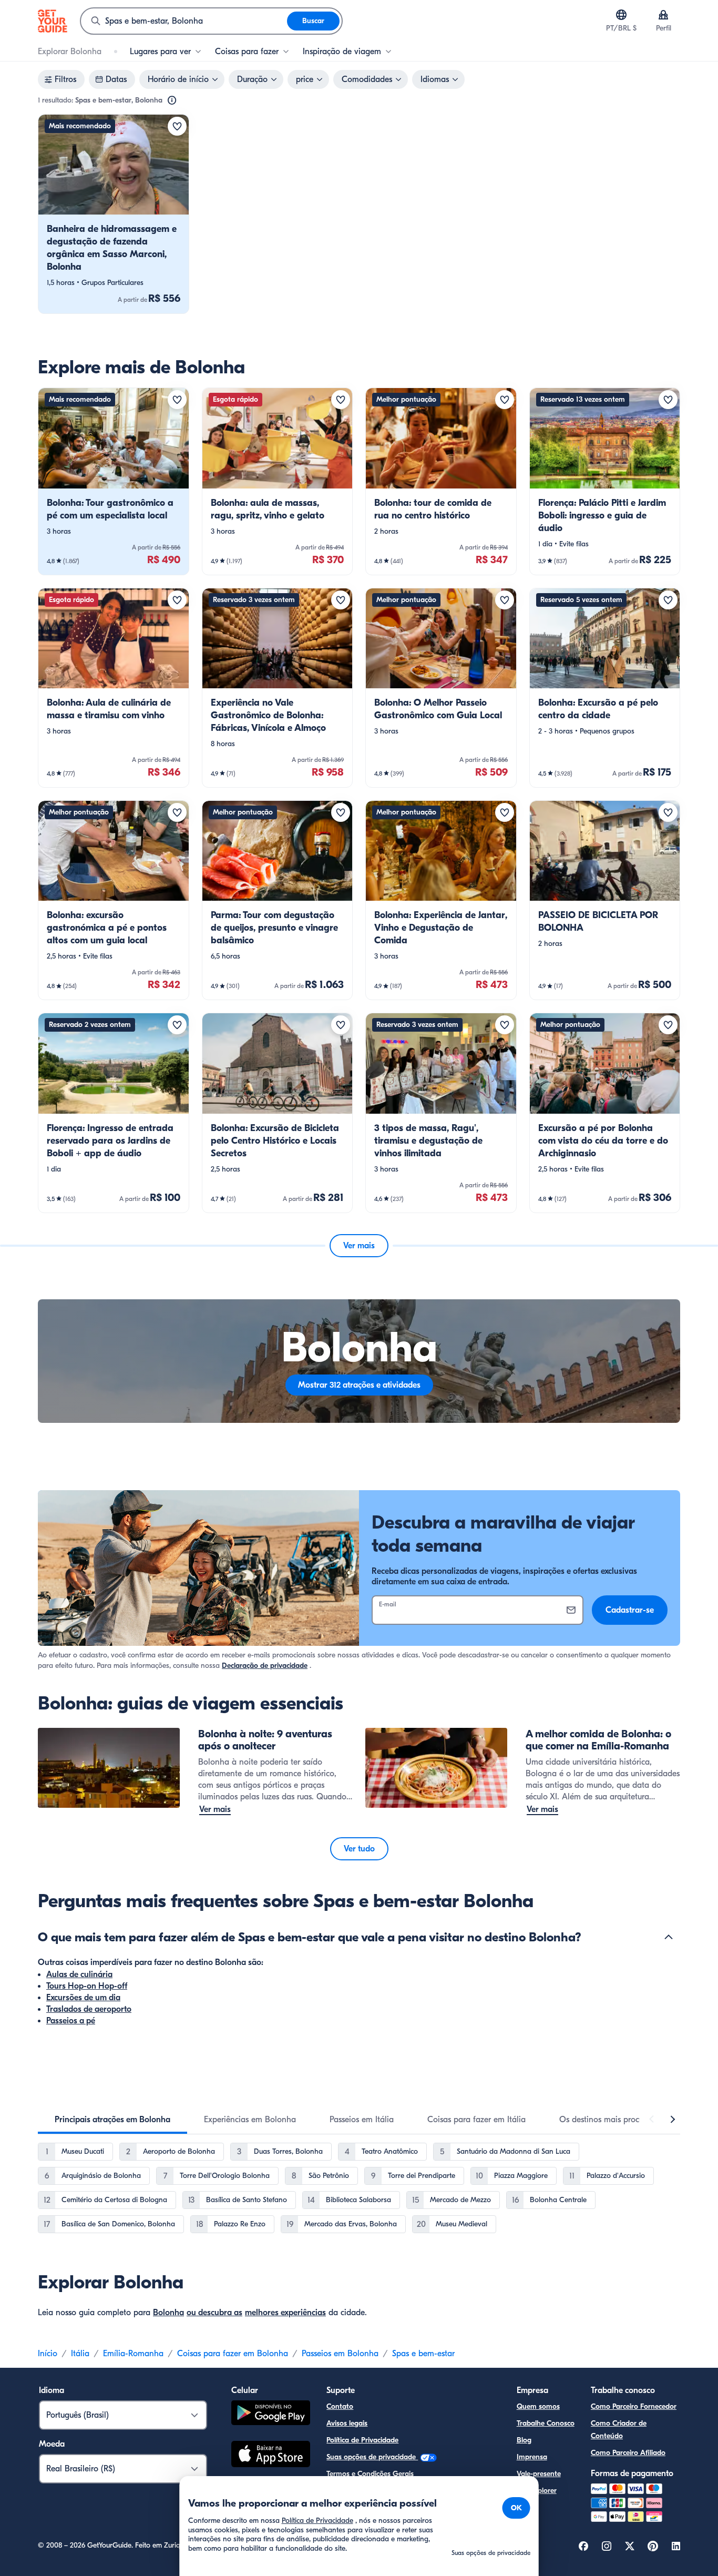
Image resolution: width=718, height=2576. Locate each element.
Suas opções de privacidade (372, 2457)
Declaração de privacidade (265, 1666)
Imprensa (532, 2457)
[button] (114, 214)
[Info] (172, 100)
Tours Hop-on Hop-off (87, 1986)
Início (48, 2354)
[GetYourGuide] (53, 21)
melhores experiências (285, 2313)
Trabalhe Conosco (546, 2423)
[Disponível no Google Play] (271, 2414)
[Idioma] (621, 15)
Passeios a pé (71, 2021)
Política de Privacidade (362, 2440)
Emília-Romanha (133, 2354)
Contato (340, 2406)
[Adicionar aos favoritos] (177, 126)
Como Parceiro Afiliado (628, 2453)
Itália (80, 2354)
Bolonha (168, 2313)
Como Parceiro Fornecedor (634, 2406)
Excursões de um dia (83, 1998)
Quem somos (538, 2406)
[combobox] (184, 21)
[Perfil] (663, 15)
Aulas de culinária (79, 1974)
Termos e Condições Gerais (370, 2474)
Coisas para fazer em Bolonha (233, 2354)
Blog (524, 2440)
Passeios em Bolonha (340, 2354)
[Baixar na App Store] (271, 2456)
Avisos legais (347, 2423)
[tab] (112, 2120)
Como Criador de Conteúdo (619, 2430)
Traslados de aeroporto (89, 2009)
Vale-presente (539, 2474)
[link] (114, 214)
